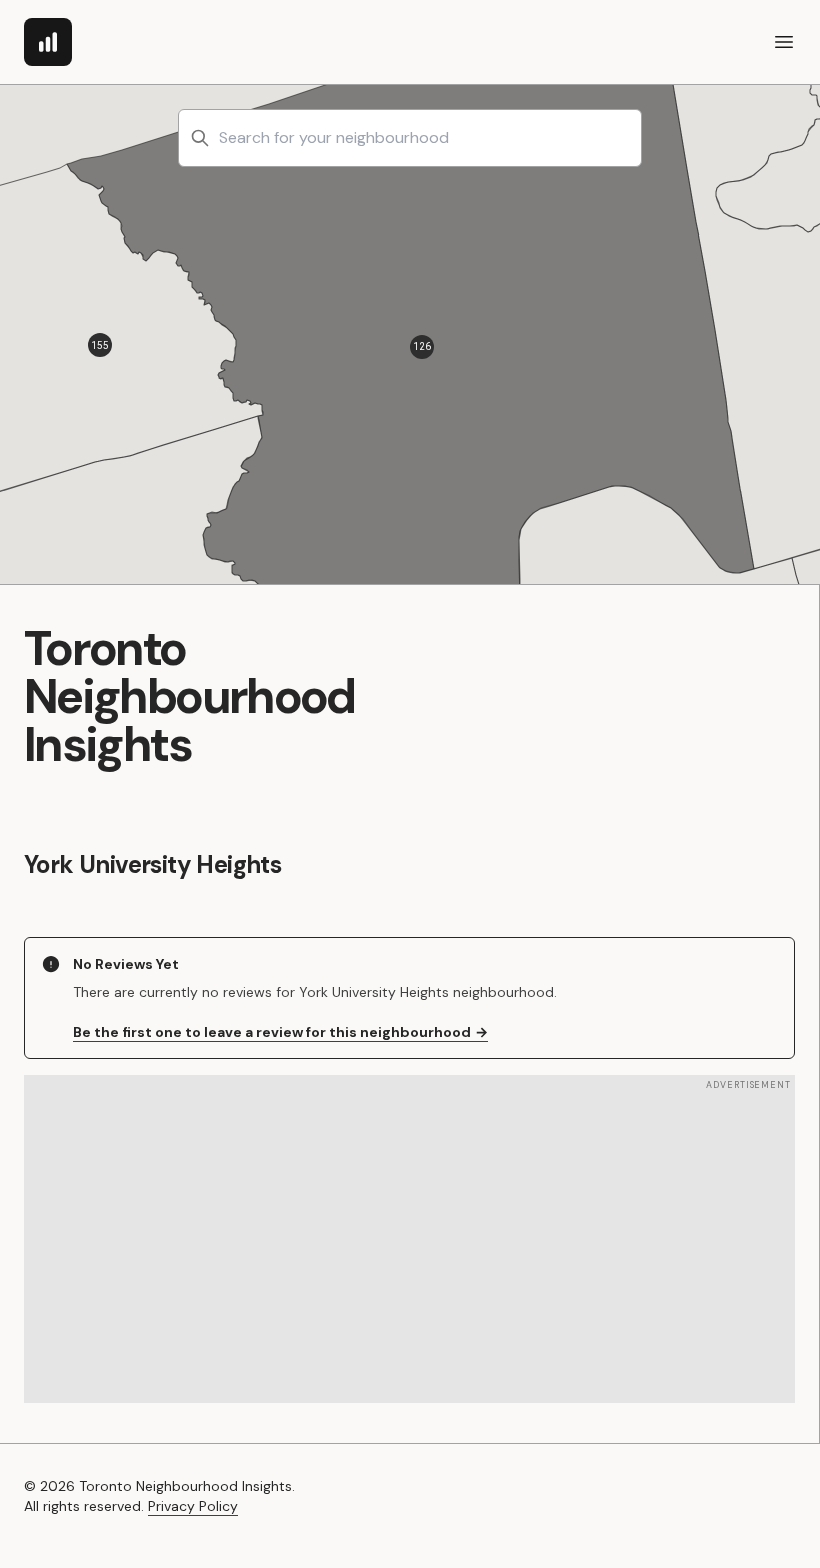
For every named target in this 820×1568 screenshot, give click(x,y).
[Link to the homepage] (48, 42)
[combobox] (410, 138)
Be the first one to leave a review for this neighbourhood (280, 1032)
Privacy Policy (193, 1506)
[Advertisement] (409, 1239)
